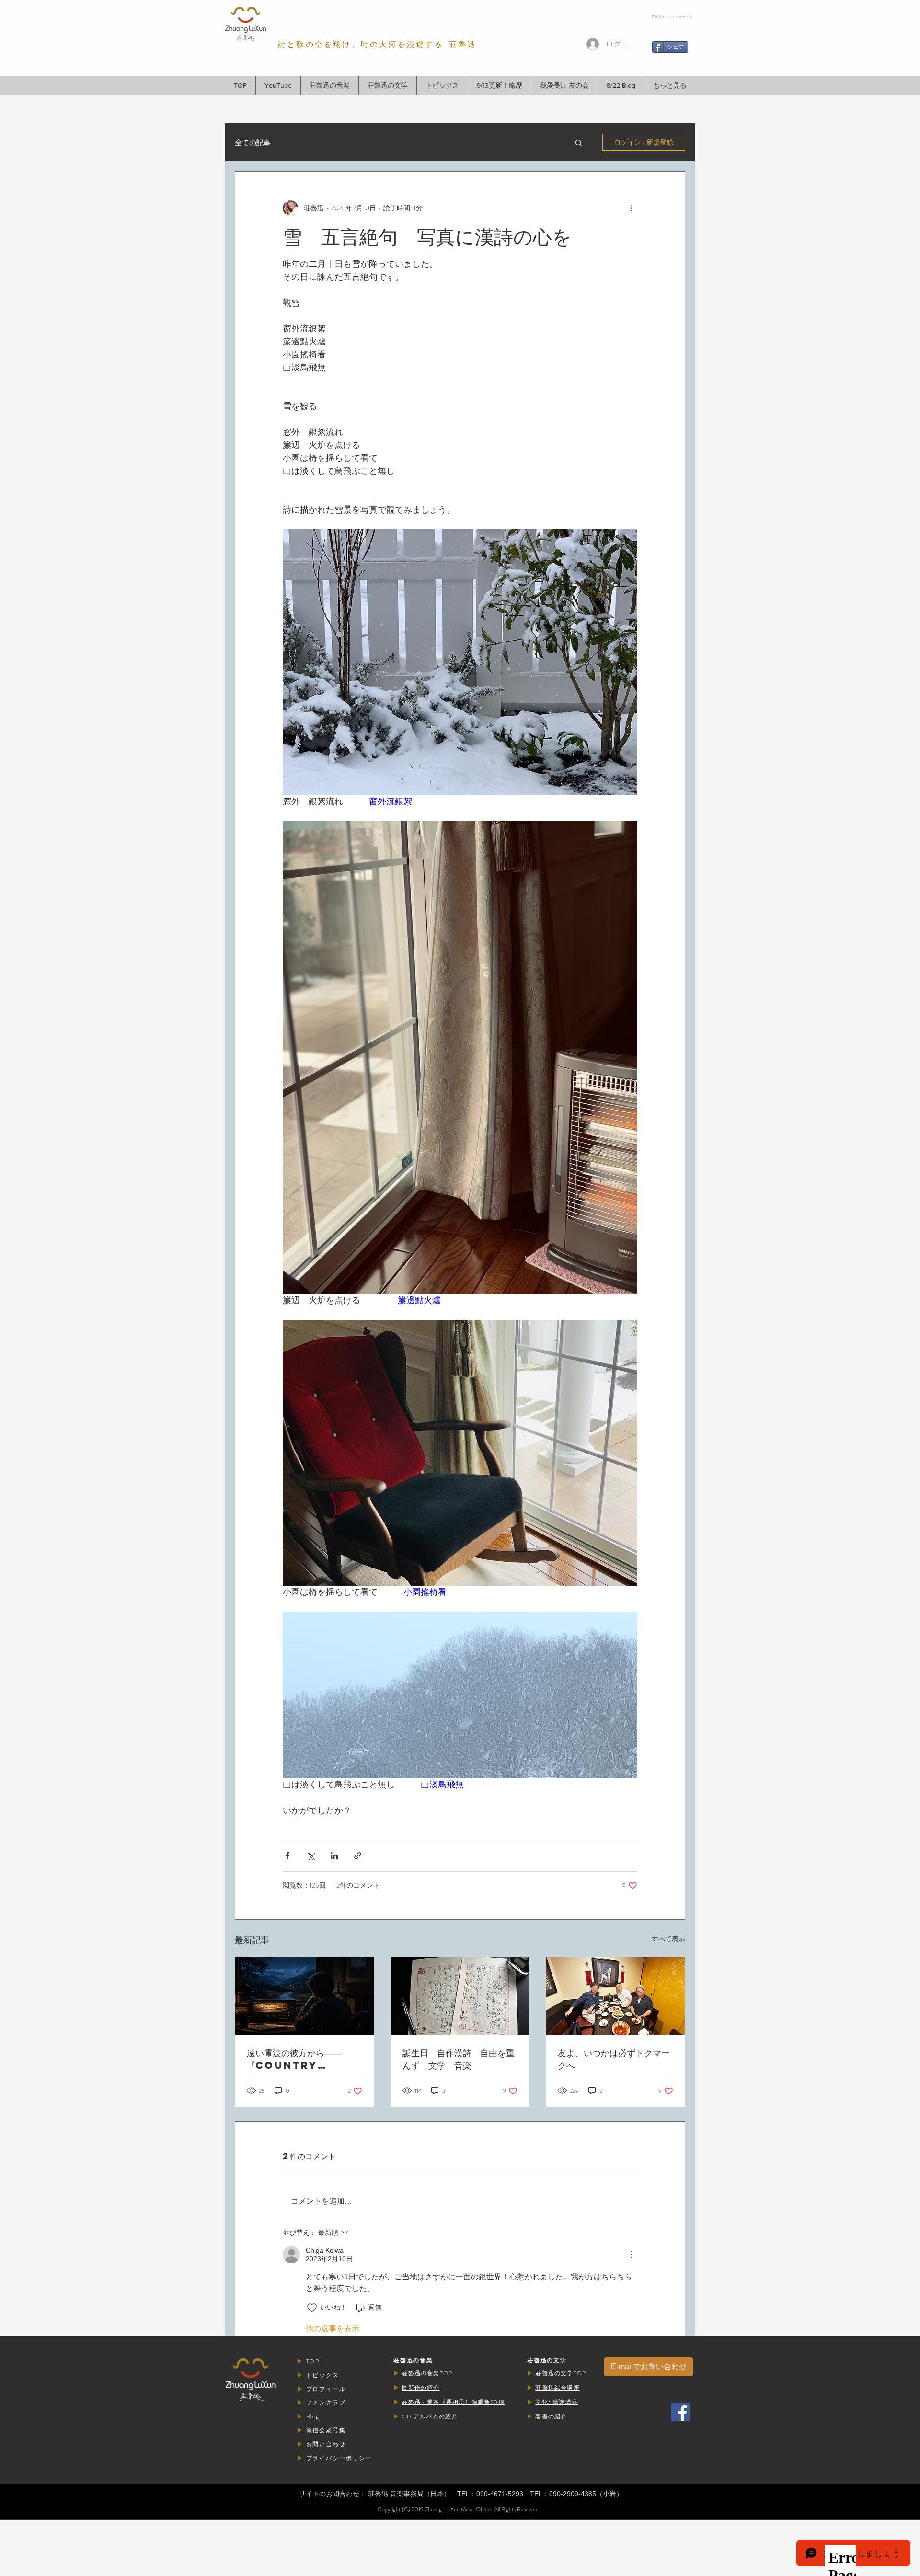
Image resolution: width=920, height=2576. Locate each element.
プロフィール (326, 2389)
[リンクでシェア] (358, 1856)
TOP (313, 2361)
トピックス (323, 2375)
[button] (329, 85)
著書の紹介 (551, 2416)
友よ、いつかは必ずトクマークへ (614, 2059)
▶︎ (302, 2361)
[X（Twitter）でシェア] (311, 1856)
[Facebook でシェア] (287, 1856)
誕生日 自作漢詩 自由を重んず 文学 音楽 (459, 2059)
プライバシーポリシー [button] (339, 2458)
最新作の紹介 (420, 2388)
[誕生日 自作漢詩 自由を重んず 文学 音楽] (460, 1996)
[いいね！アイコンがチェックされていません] (312, 2308)
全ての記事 (253, 143)
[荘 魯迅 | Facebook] (680, 2412)
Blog (313, 2416)
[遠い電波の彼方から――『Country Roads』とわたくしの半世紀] (305, 1996)
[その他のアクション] (632, 208)
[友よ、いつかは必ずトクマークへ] (615, 1996)
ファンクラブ (326, 2403)
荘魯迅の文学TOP (561, 2373)
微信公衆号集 (326, 2430)
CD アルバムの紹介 (430, 2416)
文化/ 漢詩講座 (557, 2402)
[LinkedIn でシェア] (334, 1856)
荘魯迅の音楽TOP (427, 2373)
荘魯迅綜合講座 (557, 2388)
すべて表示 (668, 1939)
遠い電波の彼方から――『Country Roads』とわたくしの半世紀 (304, 2059)
